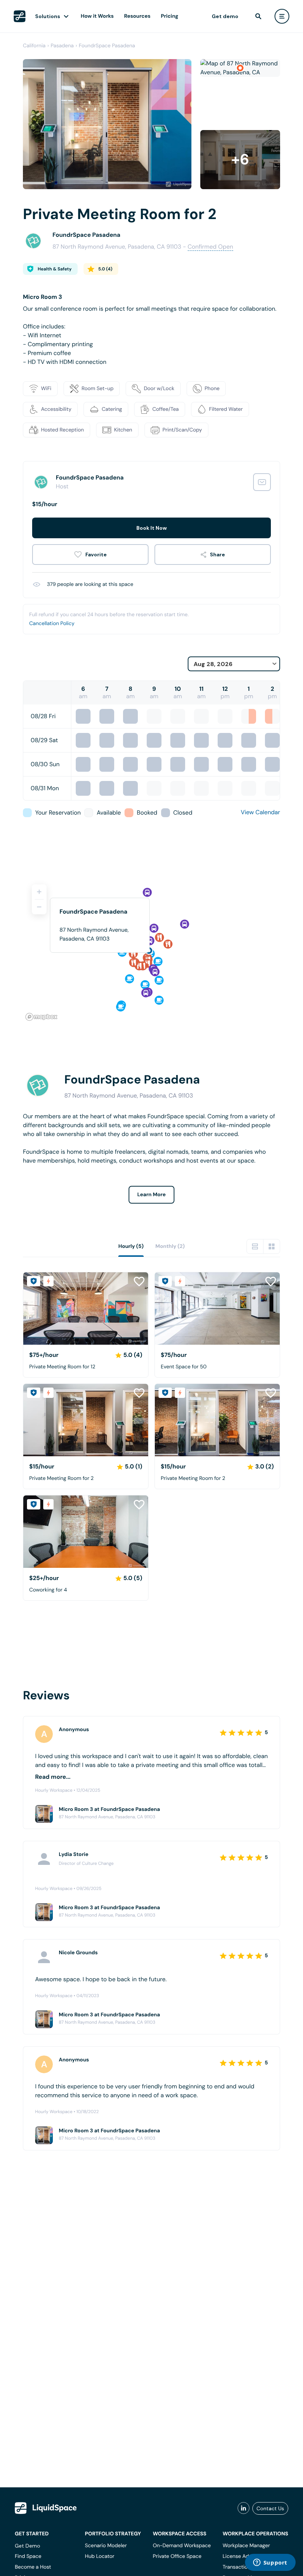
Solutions (48, 16)
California (34, 46)
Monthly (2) (170, 1246)
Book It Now (151, 528)
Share (217, 555)
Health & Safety (55, 269)
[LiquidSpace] (46, 2508)
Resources (137, 16)
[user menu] (282, 16)
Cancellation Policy (52, 624)
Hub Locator (100, 2556)
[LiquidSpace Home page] (20, 16)
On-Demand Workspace (182, 2546)
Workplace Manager (246, 2546)
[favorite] (90, 555)
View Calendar (261, 812)
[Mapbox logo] (41, 1017)
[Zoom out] (39, 907)
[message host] (262, 482)
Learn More (152, 1195)
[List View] (255, 1246)
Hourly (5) (131, 1246)
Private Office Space (177, 2556)
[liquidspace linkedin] (244, 2508)
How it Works (97, 16)
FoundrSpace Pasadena (107, 46)
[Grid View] (272, 1246)
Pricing (169, 16)
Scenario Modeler (106, 2546)
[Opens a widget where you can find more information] (270, 2563)
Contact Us (270, 2508)
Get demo (225, 16)
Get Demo (28, 2546)
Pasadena (62, 46)
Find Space (28, 2556)
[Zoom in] (39, 892)
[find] (258, 16)
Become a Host (33, 2567)
